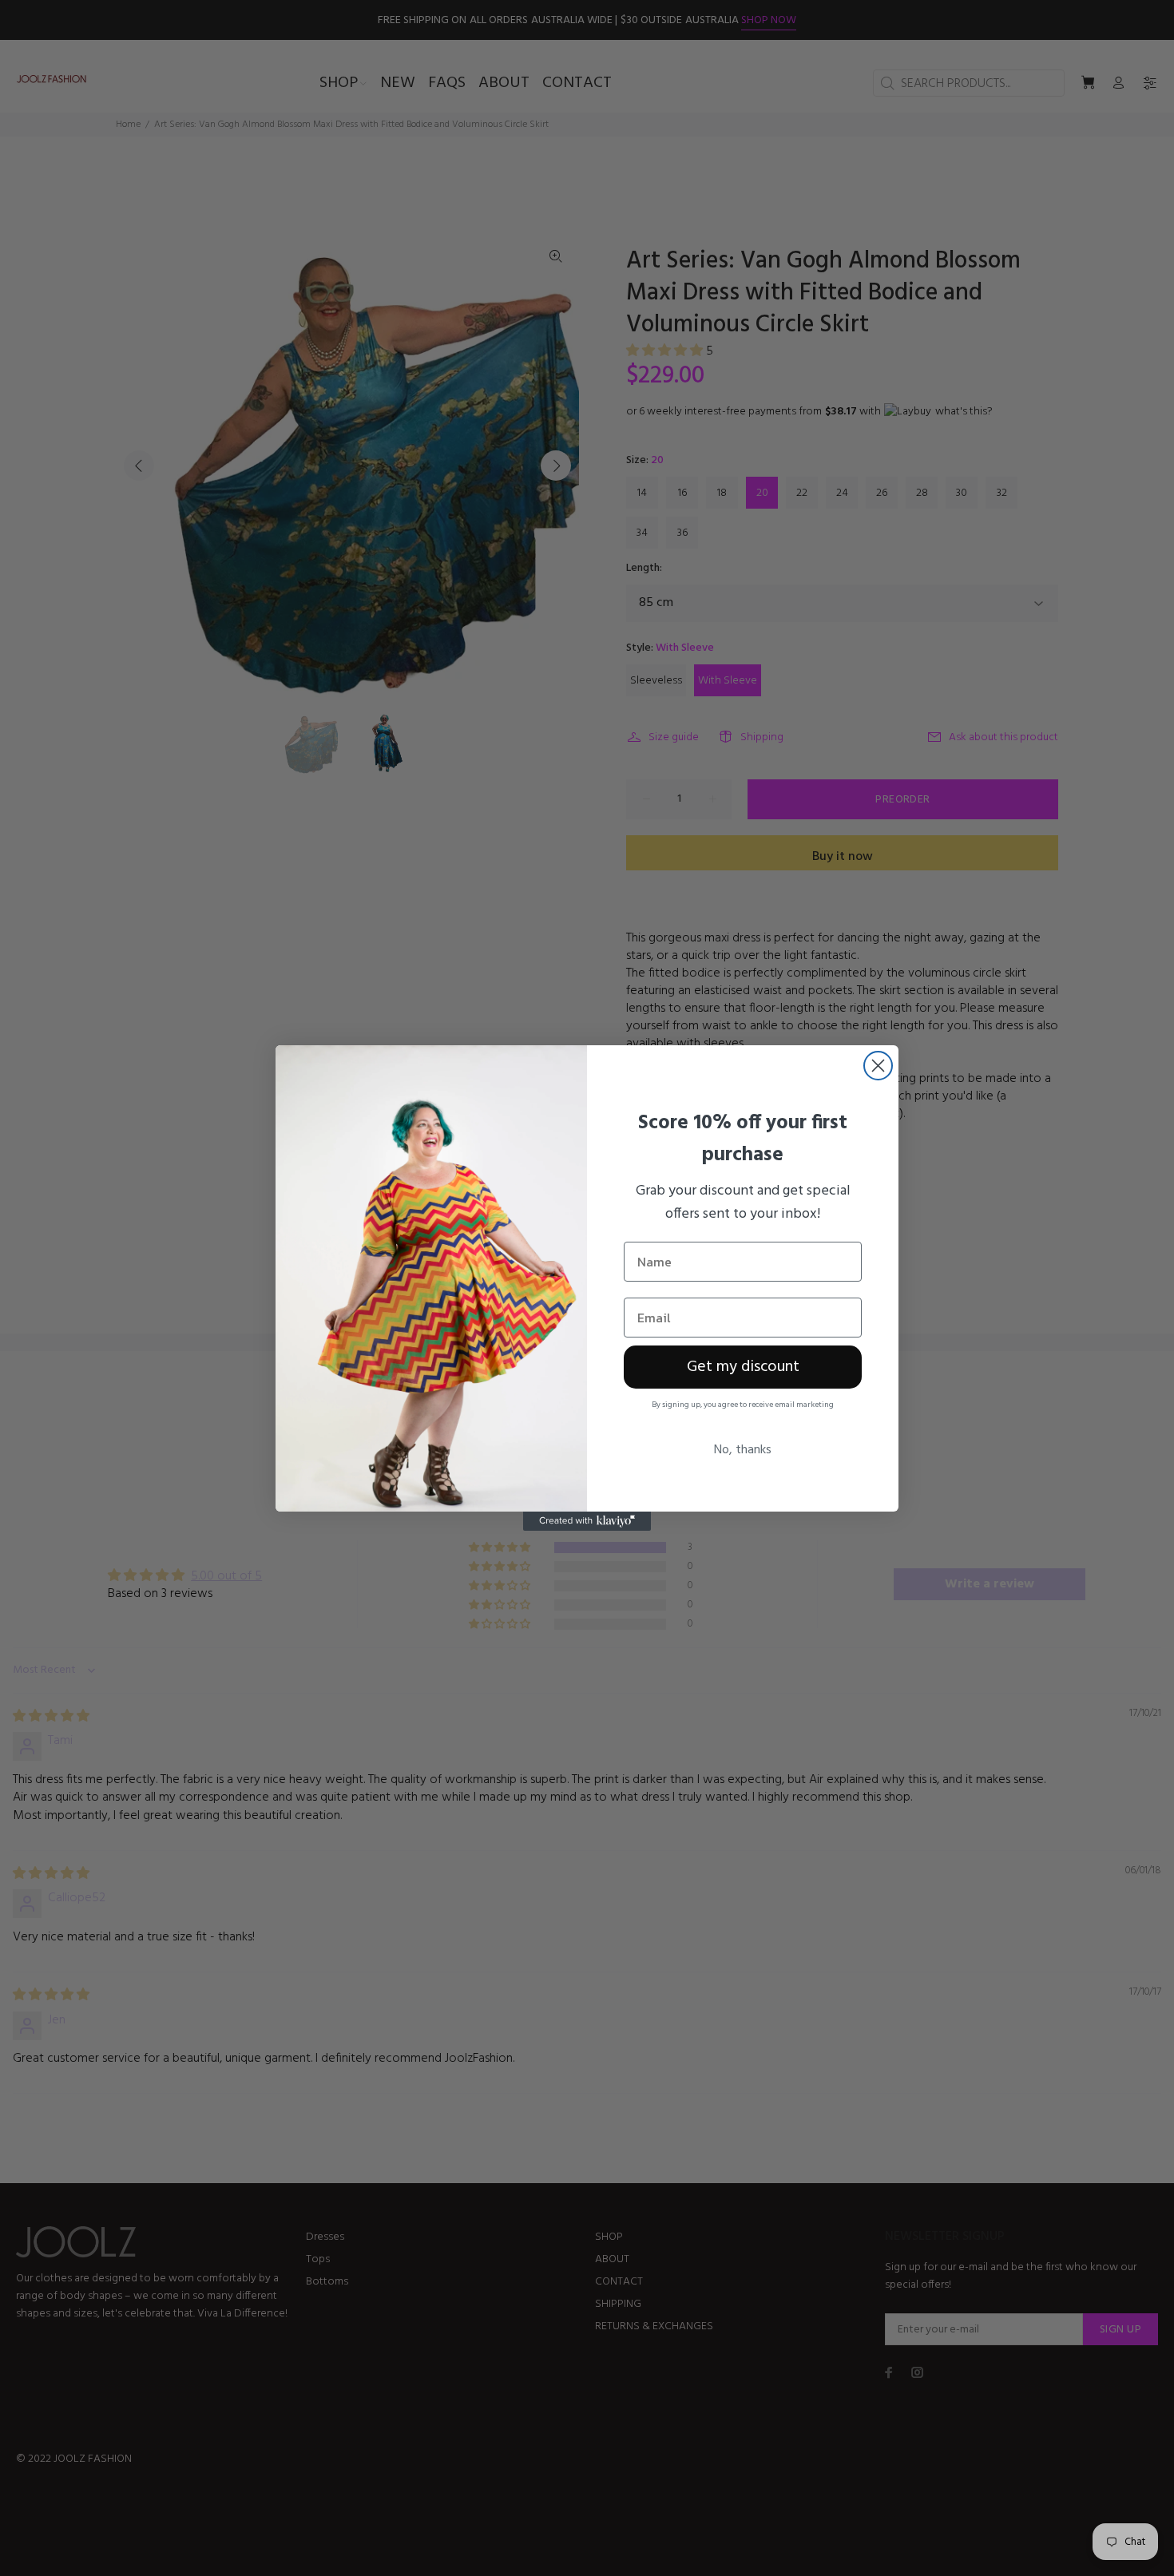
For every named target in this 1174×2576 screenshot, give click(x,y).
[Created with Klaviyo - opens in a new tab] (587, 1521)
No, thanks (743, 1450)
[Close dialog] (878, 1066)
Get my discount (743, 1367)
